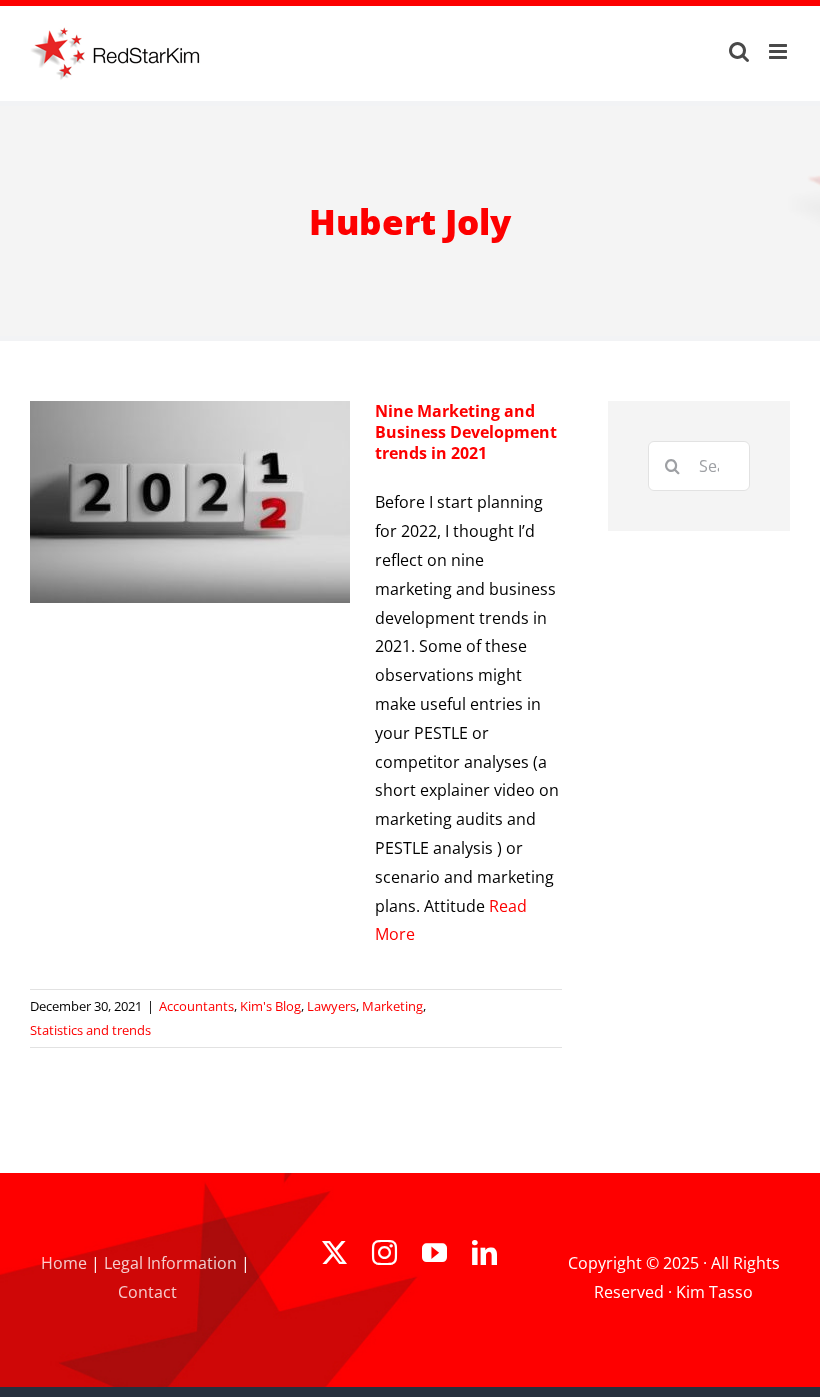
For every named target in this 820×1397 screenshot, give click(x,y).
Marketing (392, 1006)
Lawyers (331, 1006)
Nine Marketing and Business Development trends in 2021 (466, 432)
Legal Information (170, 1263)
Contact (147, 1292)
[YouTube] (434, 1252)
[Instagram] (384, 1252)
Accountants (196, 1006)
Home (64, 1263)
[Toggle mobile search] (739, 51)
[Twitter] (334, 1252)
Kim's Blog (270, 1006)
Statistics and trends (90, 1030)
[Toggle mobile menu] (779, 51)
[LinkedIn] (484, 1252)
